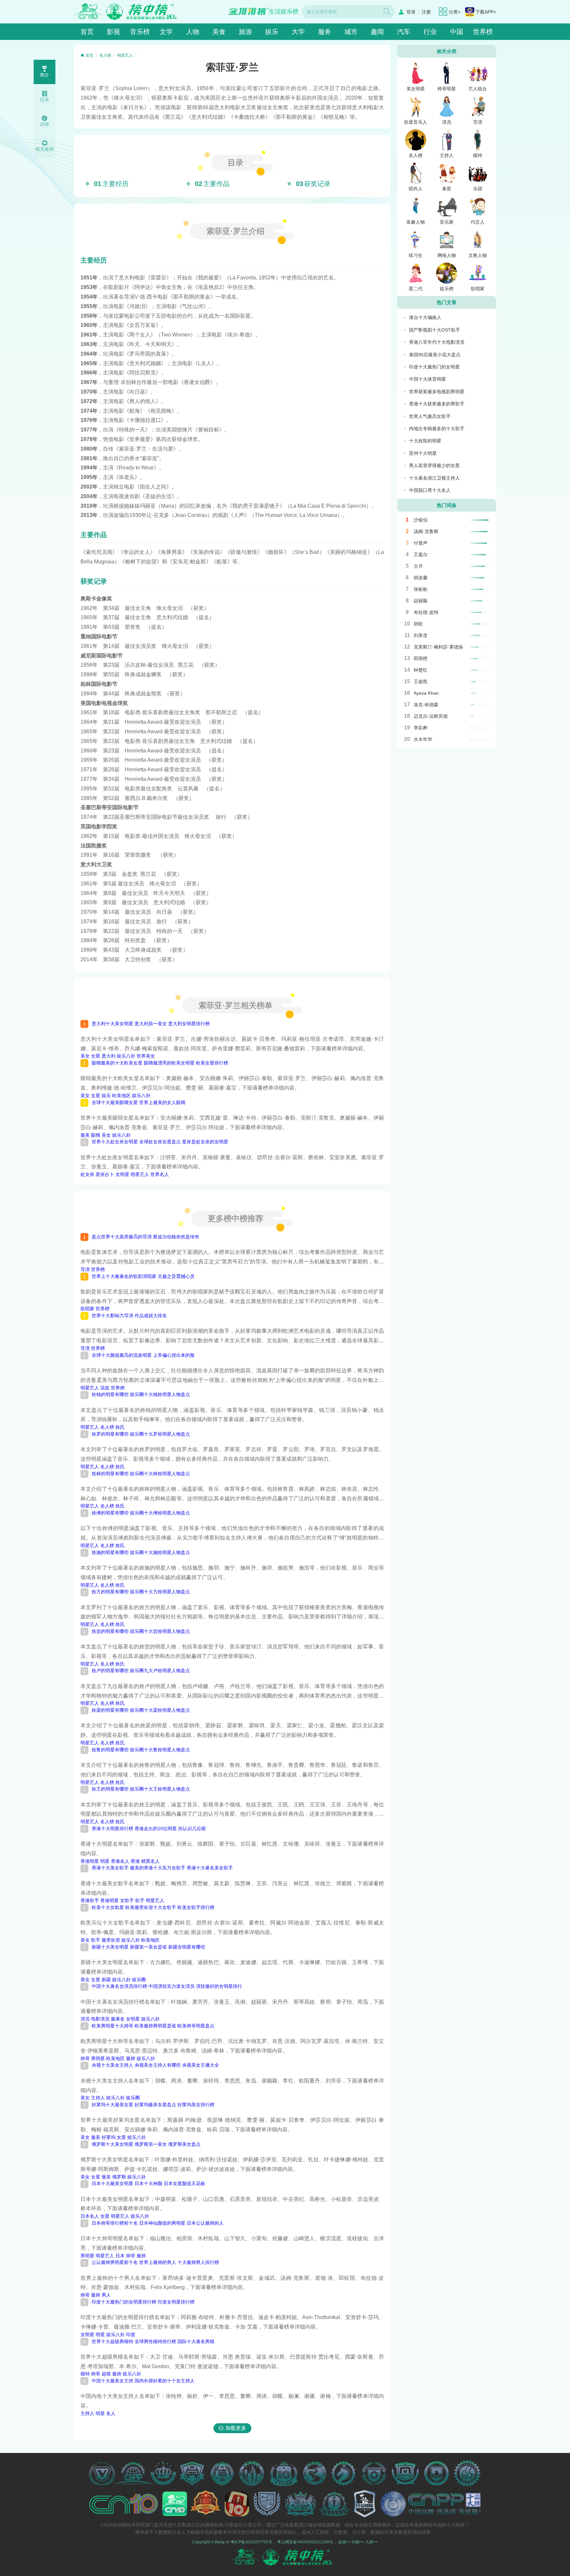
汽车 (404, 32)
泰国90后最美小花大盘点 (435, 355)
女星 (96, 1056)
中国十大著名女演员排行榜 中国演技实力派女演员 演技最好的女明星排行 (167, 1986)
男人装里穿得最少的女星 (434, 465)
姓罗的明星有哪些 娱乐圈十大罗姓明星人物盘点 (141, 1434)
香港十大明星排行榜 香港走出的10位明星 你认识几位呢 (149, 1829)
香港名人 (120, 1861)
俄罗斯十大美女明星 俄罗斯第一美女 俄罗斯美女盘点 (146, 2144)
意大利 (109, 1056)
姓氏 (120, 1427)
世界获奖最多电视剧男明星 (437, 392)
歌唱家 (87, 1309)
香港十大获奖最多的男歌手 (437, 404)
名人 (111, 2413)
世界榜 (483, 32)
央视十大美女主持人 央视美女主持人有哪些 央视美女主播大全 (155, 2065)
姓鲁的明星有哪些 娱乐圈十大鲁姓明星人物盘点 (141, 1750)
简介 (45, 75)
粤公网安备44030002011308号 (305, 2542)
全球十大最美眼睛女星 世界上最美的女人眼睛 (139, 1102)
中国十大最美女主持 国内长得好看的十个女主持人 (143, 2381)
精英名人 (150, 1861)
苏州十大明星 (423, 453)
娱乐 (272, 32)
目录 (45, 100)
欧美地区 (121, 1096)
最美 (85, 1135)
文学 (166, 32)
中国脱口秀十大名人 (430, 490)
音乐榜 (140, 32)
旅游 (245, 32)
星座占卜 (105, 1174)
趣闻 (377, 32)
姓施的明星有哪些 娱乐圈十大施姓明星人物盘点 (141, 1552)
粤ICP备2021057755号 (251, 2542)
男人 (106, 2295)
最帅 (131, 2058)
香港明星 (90, 1861)
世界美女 (146, 1056)
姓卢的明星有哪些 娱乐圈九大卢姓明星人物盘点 (141, 1670)
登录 (411, 12)
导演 (85, 1269)
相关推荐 (45, 149)
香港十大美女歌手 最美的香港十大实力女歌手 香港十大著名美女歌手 (162, 1868)
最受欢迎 (111, 1940)
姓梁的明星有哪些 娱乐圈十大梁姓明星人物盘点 (141, 1710)
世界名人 (160, 1174)
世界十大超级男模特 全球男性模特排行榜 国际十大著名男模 (153, 2341)
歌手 (140, 1900)
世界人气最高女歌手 (430, 416)
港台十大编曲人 (425, 317)
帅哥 (85, 2058)
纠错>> (358, 2542)
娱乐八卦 (126, 1056)
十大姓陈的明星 (425, 441)
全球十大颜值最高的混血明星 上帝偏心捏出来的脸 (143, 1355)
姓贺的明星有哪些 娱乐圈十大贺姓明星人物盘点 (141, 1631)
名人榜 (105, 55)
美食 (219, 32)
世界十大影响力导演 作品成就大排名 (129, 1316)
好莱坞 (109, 2137)
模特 (85, 2374)
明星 (105, 1861)
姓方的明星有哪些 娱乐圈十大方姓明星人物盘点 (141, 1592)
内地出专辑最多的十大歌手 (437, 429)
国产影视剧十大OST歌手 (435, 330)
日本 (120, 2256)
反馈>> (344, 2542)
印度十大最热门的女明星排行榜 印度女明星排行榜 (143, 2302)
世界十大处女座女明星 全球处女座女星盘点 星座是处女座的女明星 (160, 1142)
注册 (426, 12)
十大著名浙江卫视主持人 (434, 478)
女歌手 (127, 1900)
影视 (113, 32)
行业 (430, 32)
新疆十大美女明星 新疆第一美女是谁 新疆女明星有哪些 (148, 1947)
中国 (457, 32)
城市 (351, 32)
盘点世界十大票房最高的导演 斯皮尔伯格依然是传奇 (145, 1237)
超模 (106, 2374)
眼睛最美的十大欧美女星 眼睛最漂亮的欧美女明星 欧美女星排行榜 (160, 1063)
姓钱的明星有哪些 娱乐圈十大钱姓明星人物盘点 (141, 1394)
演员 (85, 2019)
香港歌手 (90, 1900)
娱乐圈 (139, 1980)
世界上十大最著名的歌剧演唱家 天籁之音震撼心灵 (143, 1276)
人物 (193, 32)
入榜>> (371, 2542)
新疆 (106, 1980)
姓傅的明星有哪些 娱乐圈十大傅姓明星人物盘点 (141, 1513)
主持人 (98, 2098)
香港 (135, 1861)
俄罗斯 (119, 2177)
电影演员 (100, 2019)
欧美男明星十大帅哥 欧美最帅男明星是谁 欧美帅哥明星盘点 (153, 2026)
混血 (105, 1388)
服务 (325, 32)
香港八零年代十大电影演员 (437, 342)
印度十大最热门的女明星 (434, 367)
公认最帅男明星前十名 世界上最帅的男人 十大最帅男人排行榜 (155, 2262)
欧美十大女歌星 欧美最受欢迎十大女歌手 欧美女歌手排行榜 (153, 1907)
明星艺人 (125, 55)
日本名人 (90, 2216)
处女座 (87, 1174)
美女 (85, 1056)
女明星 (122, 1174)
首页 (87, 32)
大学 (298, 32)
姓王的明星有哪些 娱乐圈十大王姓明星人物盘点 (141, 1789)
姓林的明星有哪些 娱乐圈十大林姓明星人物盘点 (141, 1474)
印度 (131, 2335)
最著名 (118, 2019)
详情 (45, 124)
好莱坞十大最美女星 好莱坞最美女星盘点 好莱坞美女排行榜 (153, 2105)
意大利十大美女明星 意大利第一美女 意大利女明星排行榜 (151, 1024)
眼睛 (96, 1135)
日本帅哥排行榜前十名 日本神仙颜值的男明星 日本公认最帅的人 (158, 2223)
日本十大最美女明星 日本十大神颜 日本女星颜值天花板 (148, 2183)
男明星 (98, 2058)
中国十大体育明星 (427, 379)
